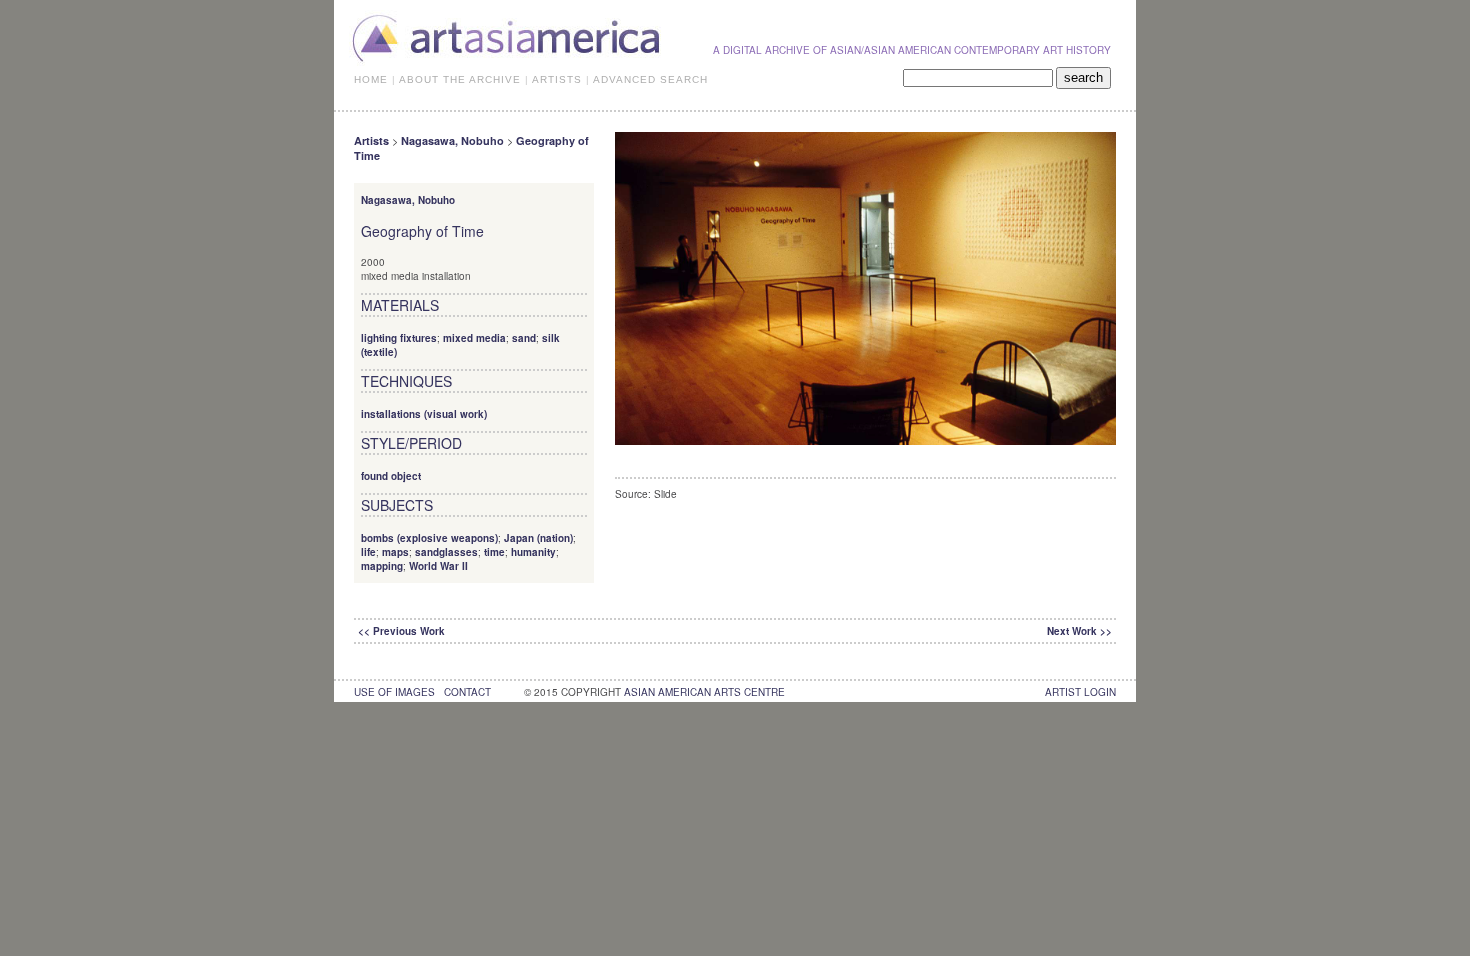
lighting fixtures (399, 338)
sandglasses (446, 552)
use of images (394, 692)
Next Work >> (1079, 631)
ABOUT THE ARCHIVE (460, 79)
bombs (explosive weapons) (429, 538)
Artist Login (1080, 692)
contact (467, 692)
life (368, 552)
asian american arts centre (704, 692)
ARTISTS (557, 79)
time (494, 552)
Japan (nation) (538, 538)
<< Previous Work (401, 631)
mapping (382, 566)
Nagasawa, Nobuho (452, 140)
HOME (371, 79)
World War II (438, 566)
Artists (371, 140)
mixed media (474, 338)
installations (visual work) (424, 414)
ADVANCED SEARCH (650, 79)
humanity (533, 552)
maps (395, 552)
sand (524, 338)
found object (391, 476)
